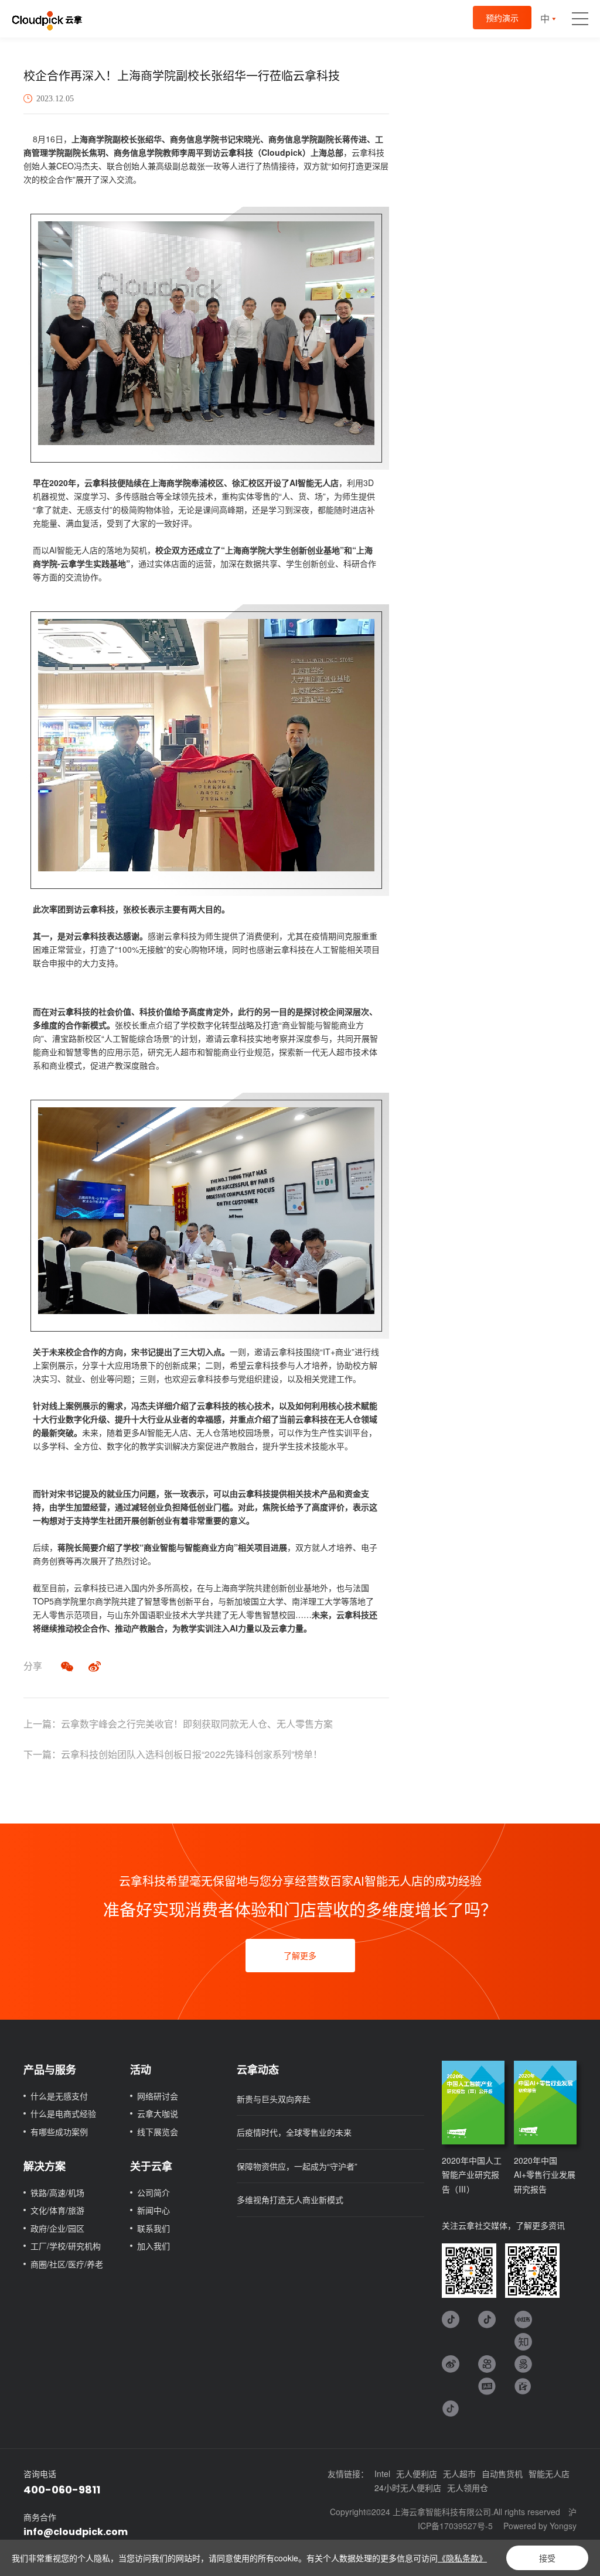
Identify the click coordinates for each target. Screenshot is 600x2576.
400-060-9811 (62, 2490)
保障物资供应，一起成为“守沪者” (297, 2166)
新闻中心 (154, 2210)
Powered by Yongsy (540, 2526)
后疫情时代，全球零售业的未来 (294, 2132)
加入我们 (154, 2246)
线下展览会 (158, 2132)
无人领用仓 (468, 2488)
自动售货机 (502, 2474)
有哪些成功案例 (59, 2132)
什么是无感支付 (59, 2096)
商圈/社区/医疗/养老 (67, 2264)
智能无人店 (549, 2474)
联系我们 (154, 2228)
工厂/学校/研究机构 (66, 2246)
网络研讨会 (158, 2096)
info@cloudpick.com (76, 2532)
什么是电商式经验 (63, 2113)
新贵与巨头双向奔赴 (274, 2099)
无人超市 (459, 2474)
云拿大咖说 (158, 2113)
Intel (382, 2474)
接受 (547, 2558)
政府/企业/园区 (57, 2228)
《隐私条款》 (462, 2558)
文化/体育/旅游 (57, 2210)
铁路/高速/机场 (57, 2192)
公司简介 (154, 2192)
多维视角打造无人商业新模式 (290, 2199)
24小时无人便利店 (408, 2488)
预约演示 (502, 18)
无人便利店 (417, 2474)
